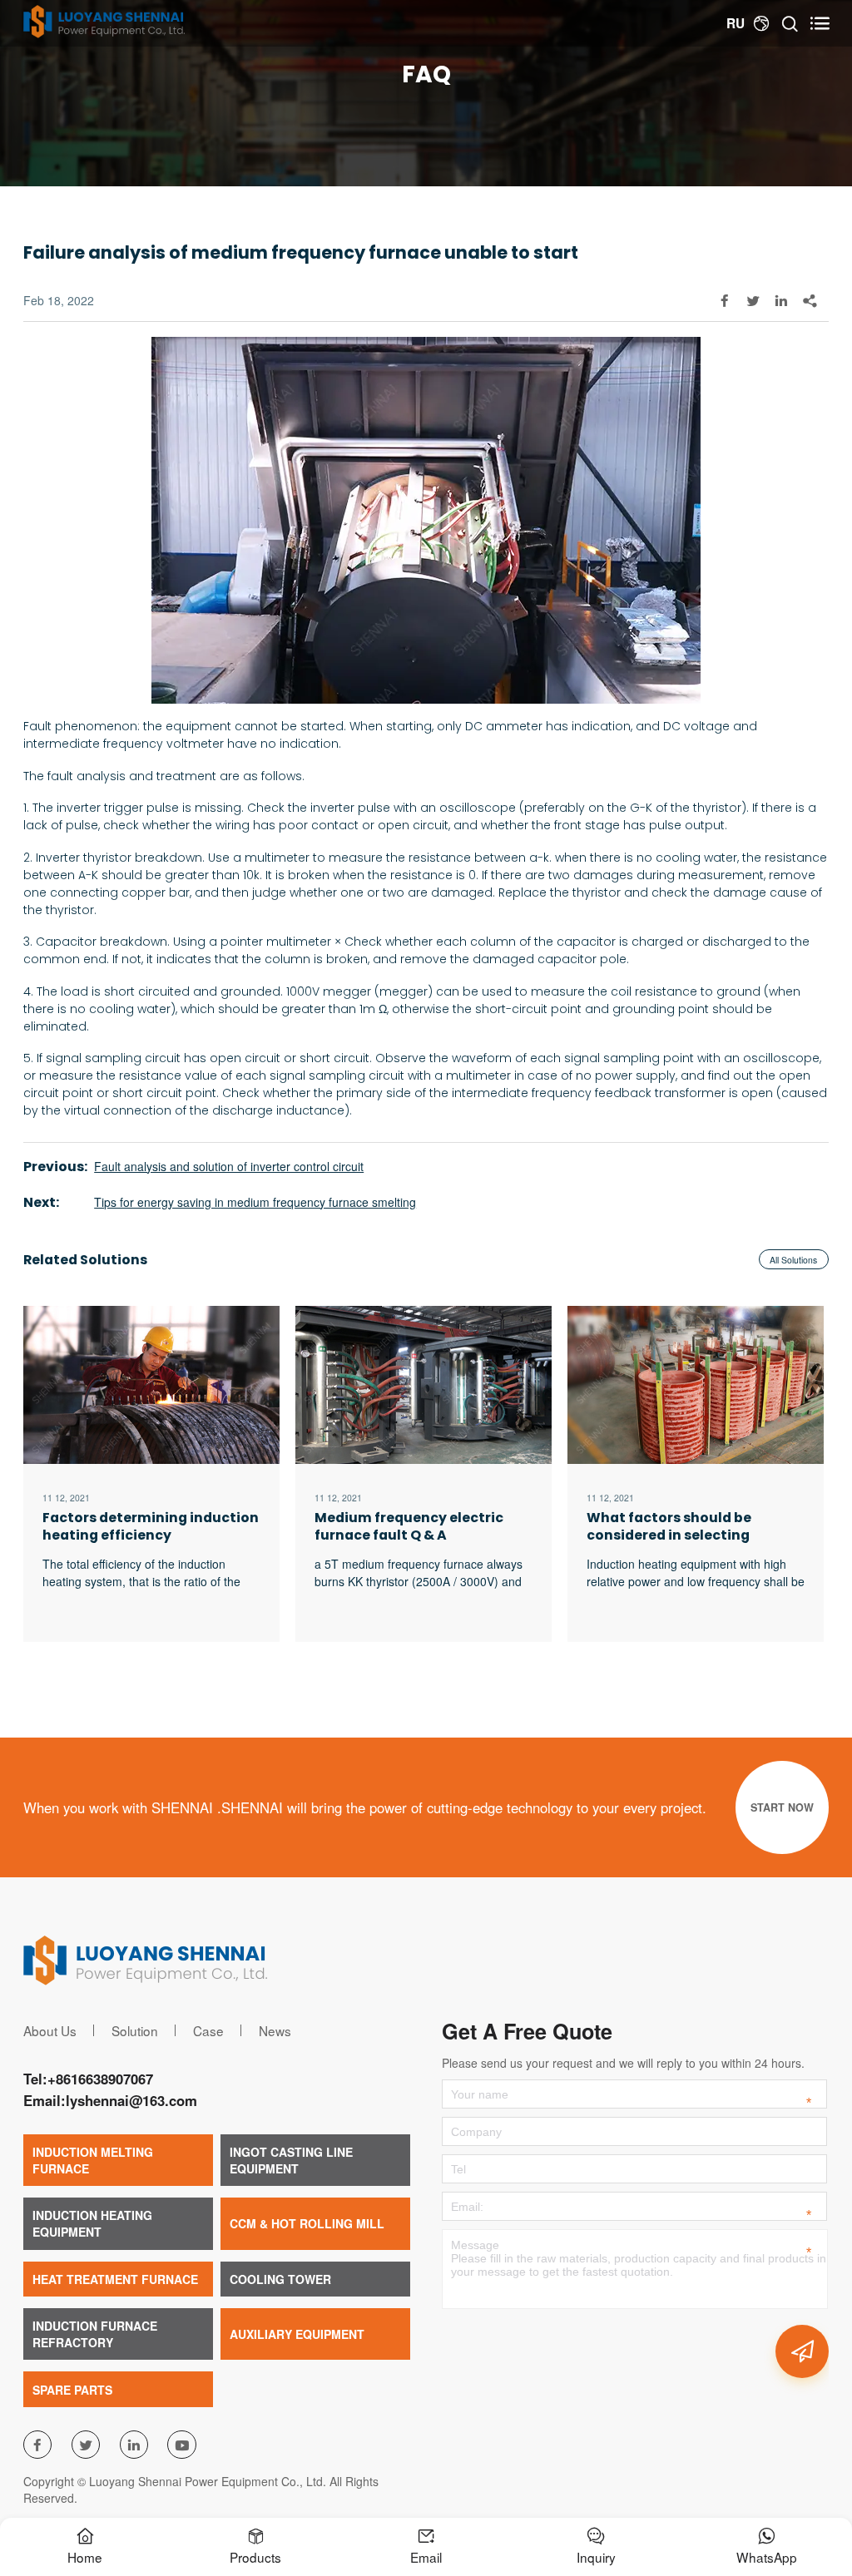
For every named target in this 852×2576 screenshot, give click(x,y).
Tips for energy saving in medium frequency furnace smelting (255, 1202)
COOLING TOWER (280, 2279)
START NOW (782, 1807)
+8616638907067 (100, 2079)
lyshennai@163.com (131, 2100)
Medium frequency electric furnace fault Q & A (409, 1526)
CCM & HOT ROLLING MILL (307, 2223)
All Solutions (793, 1260)
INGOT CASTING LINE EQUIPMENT (291, 2160)
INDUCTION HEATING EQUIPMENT (92, 2223)
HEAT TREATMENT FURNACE (115, 2279)
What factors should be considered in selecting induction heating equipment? (694, 1526)
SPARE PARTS (72, 2390)
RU (736, 23)
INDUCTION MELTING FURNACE (93, 2160)
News (275, 2030)
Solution (135, 2030)
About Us (50, 2030)
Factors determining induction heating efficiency (151, 1526)
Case (208, 2030)
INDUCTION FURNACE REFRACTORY (95, 2334)
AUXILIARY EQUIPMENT (297, 2334)
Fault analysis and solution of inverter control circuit (229, 1166)
